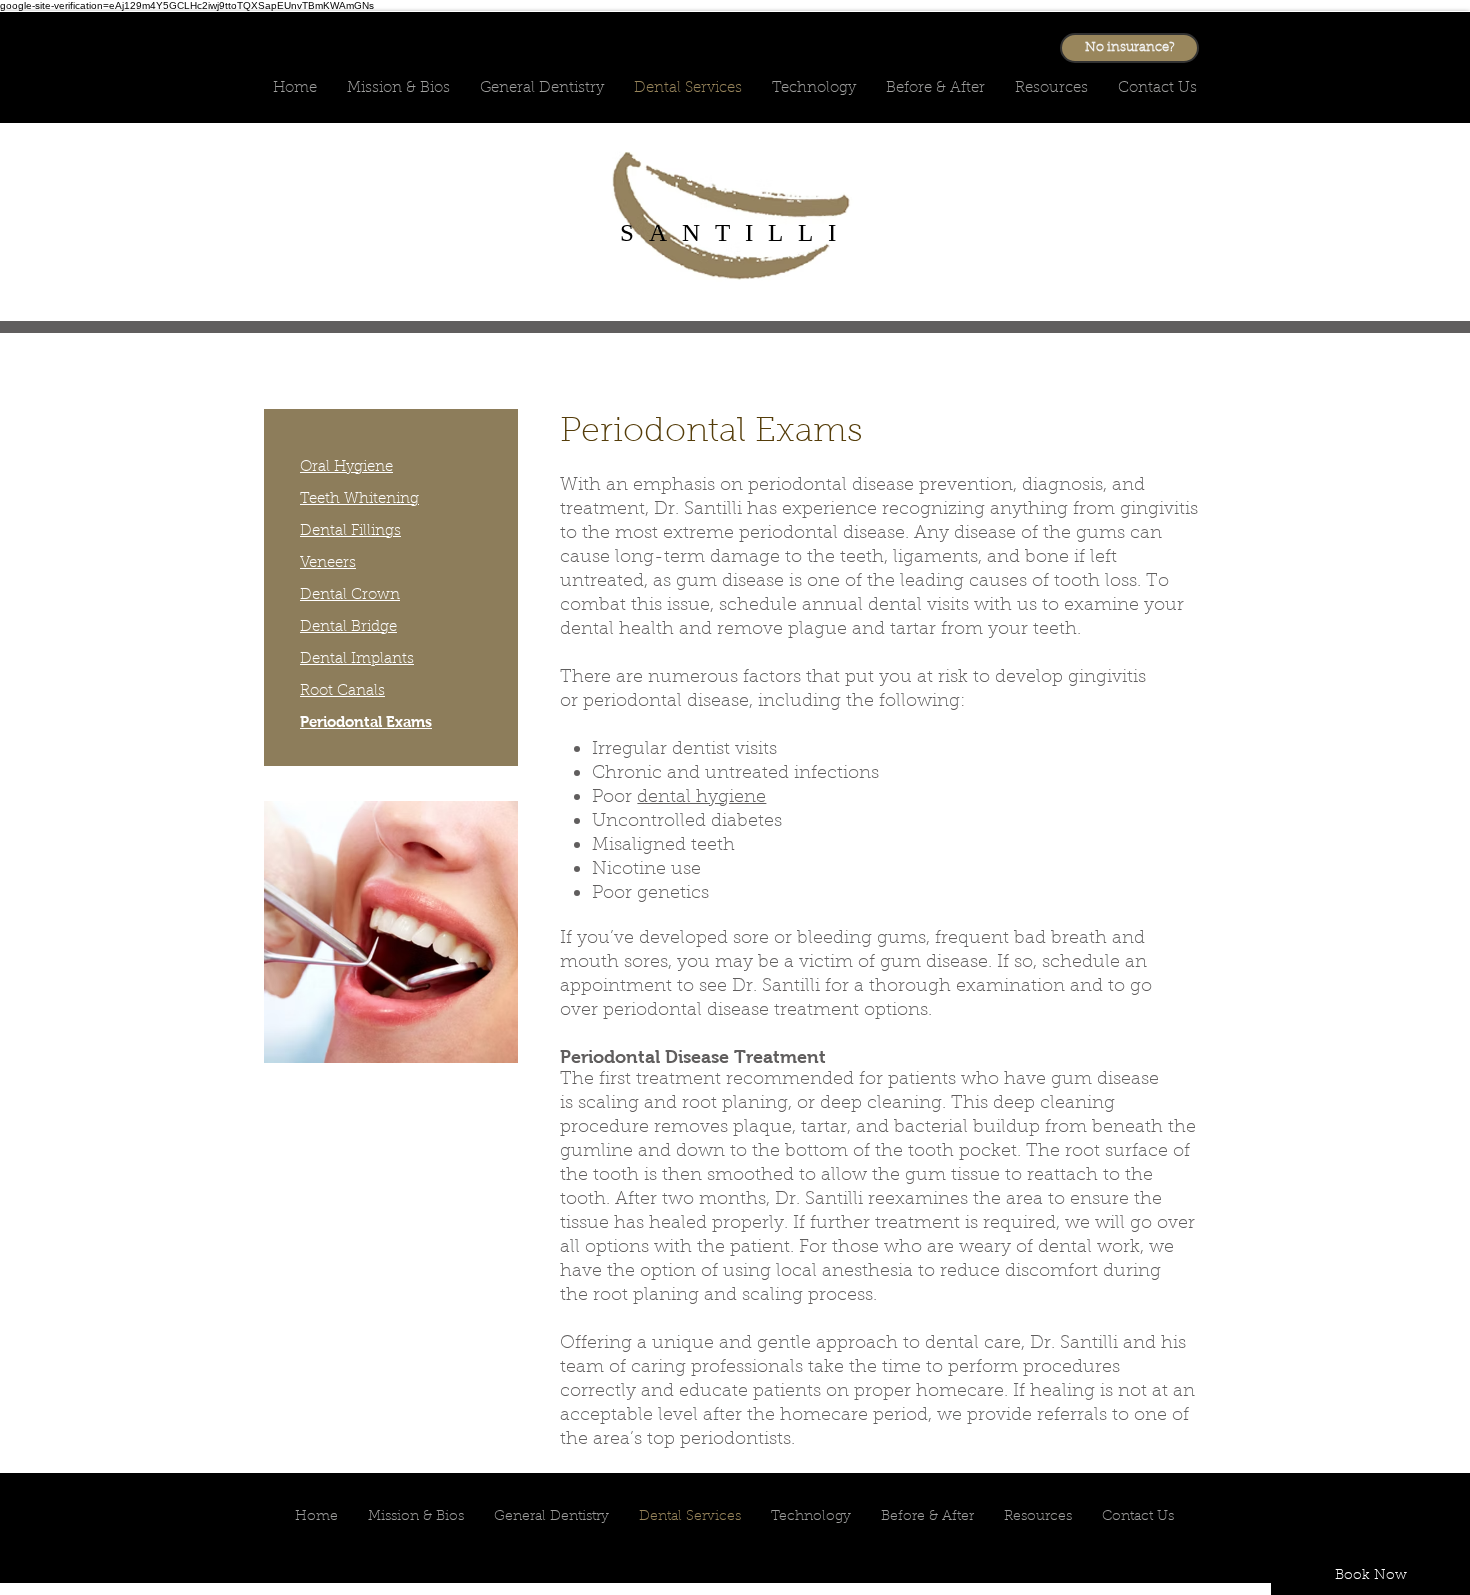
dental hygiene (701, 798)
